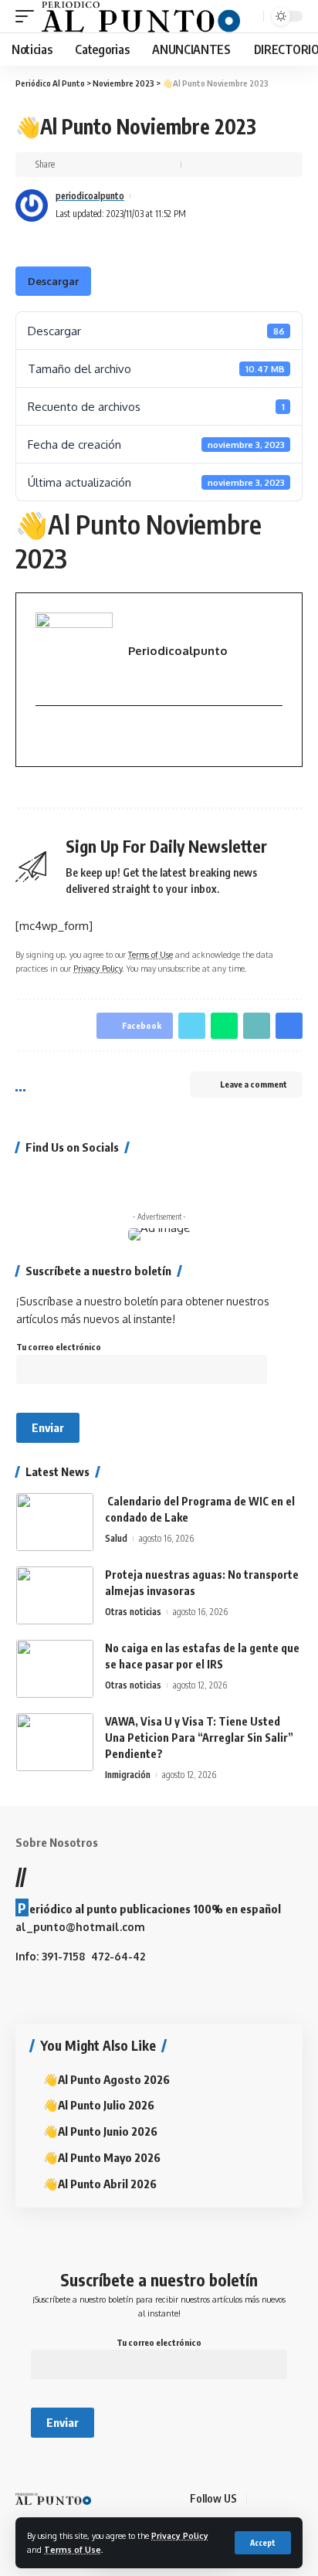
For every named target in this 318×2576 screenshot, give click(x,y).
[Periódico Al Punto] (141, 16)
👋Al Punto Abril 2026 (100, 2184)
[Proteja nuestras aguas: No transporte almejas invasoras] (55, 1595)
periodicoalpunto (90, 196)
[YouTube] (63, 1179)
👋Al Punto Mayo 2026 (102, 2157)
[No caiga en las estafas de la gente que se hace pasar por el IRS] (55, 1669)
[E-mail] (44, 736)
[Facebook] (21, 1179)
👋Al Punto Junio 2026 (100, 2131)
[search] (250, 17)
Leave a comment (254, 1084)
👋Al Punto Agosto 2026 (107, 2079)
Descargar (53, 281)
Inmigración (128, 1775)
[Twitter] (42, 1179)
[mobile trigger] (29, 16)
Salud (116, 1538)
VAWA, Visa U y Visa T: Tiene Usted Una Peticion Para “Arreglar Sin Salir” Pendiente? (199, 1738)
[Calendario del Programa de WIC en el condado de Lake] (55, 1522)
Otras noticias (133, 1612)
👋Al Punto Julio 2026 (99, 2105)
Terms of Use (73, 2549)
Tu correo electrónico (59, 1347)
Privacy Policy (180, 2535)
